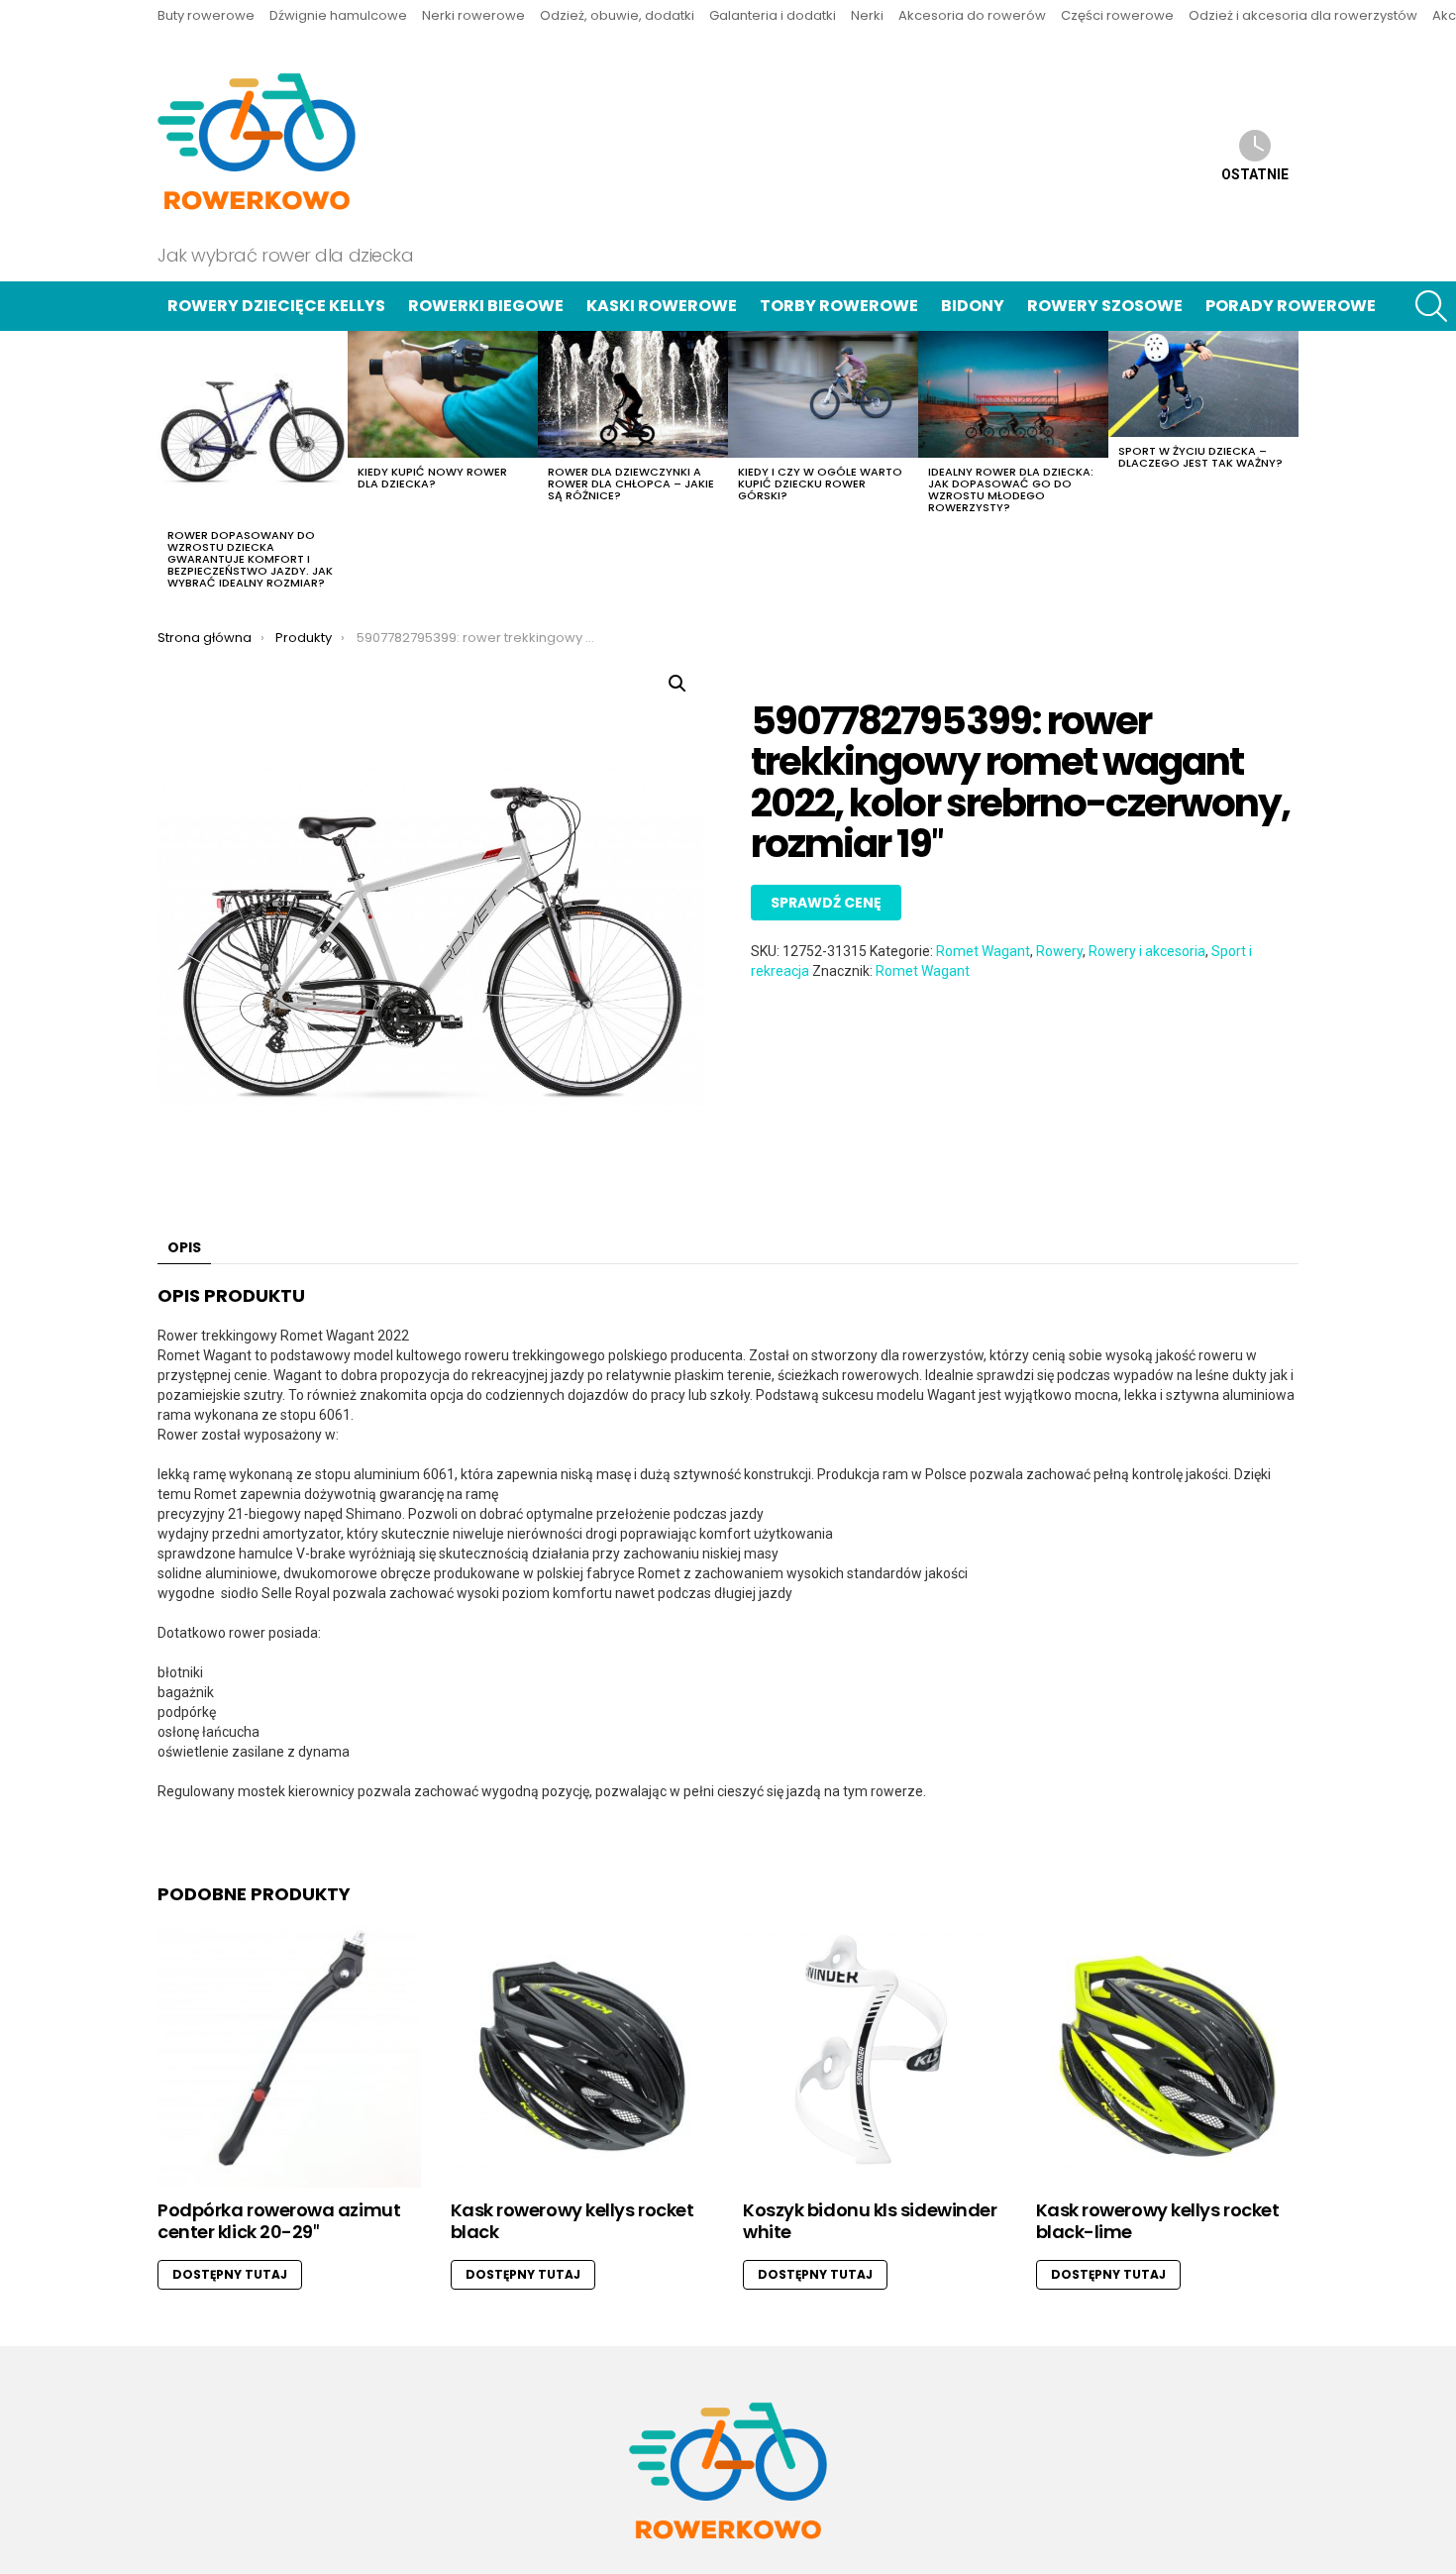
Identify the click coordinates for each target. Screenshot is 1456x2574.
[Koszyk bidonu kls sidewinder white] (875, 2057)
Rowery (1059, 951)
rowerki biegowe (486, 306)
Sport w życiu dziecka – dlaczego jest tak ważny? (1200, 457)
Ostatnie (1255, 174)
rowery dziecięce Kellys (276, 306)
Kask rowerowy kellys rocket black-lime (1158, 2221)
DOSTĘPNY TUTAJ (230, 2274)
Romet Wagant (983, 951)
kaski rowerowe (662, 306)
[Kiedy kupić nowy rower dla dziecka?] (443, 394)
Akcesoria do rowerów (972, 15)
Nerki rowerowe (473, 15)
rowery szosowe (1105, 306)
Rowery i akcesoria (1147, 951)
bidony (973, 306)
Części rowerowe (1117, 15)
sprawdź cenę (826, 903)
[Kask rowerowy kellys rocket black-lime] (1168, 2057)
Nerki (867, 15)
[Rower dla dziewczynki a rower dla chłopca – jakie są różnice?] (633, 394)
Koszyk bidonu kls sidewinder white (870, 2221)
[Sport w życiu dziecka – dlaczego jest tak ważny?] (1203, 384)
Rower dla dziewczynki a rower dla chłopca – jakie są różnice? (631, 483)
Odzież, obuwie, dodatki (617, 15)
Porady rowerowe (1291, 306)
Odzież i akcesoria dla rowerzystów (1303, 15)
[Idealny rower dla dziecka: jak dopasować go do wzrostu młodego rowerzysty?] (1013, 394)
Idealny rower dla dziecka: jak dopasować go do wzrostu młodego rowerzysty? (1011, 489)
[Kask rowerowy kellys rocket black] (582, 2057)
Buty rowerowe (206, 15)
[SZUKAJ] (1431, 306)
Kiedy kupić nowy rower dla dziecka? (432, 478)
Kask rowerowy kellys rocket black (572, 2221)
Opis (184, 1247)
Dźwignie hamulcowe (338, 15)
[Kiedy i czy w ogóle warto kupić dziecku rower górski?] (823, 394)
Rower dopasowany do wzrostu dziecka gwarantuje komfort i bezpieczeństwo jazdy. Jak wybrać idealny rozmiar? (250, 559)
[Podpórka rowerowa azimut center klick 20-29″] (289, 2057)
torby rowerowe (839, 306)
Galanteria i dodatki (773, 15)
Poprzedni (167, 466)
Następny (1289, 466)
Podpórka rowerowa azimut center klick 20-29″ (279, 2221)
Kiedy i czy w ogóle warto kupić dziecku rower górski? (820, 483)
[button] (677, 684)
